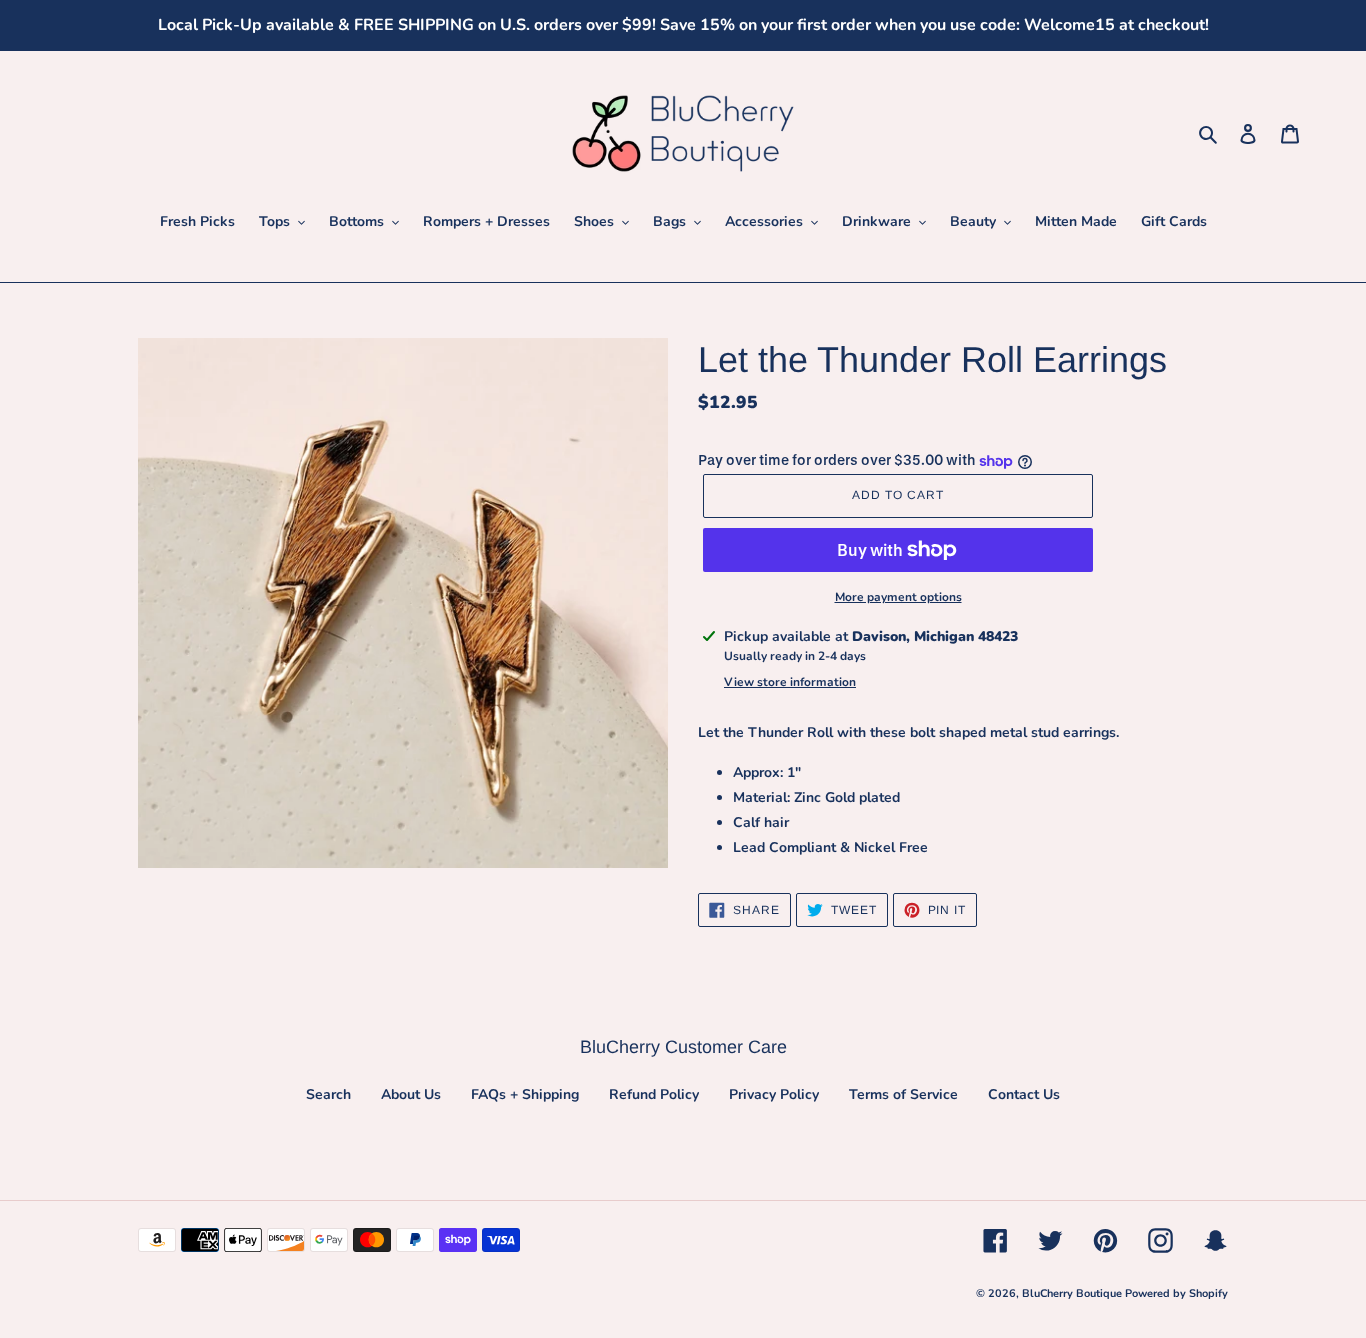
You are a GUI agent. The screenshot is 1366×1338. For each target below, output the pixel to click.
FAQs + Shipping (525, 1094)
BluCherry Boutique (1073, 1293)
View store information (790, 682)
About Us (411, 1094)
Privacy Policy (774, 1094)
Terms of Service (903, 1094)
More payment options (898, 597)
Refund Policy (654, 1094)
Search (328, 1094)
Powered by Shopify (1176, 1293)
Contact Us (1024, 1094)
